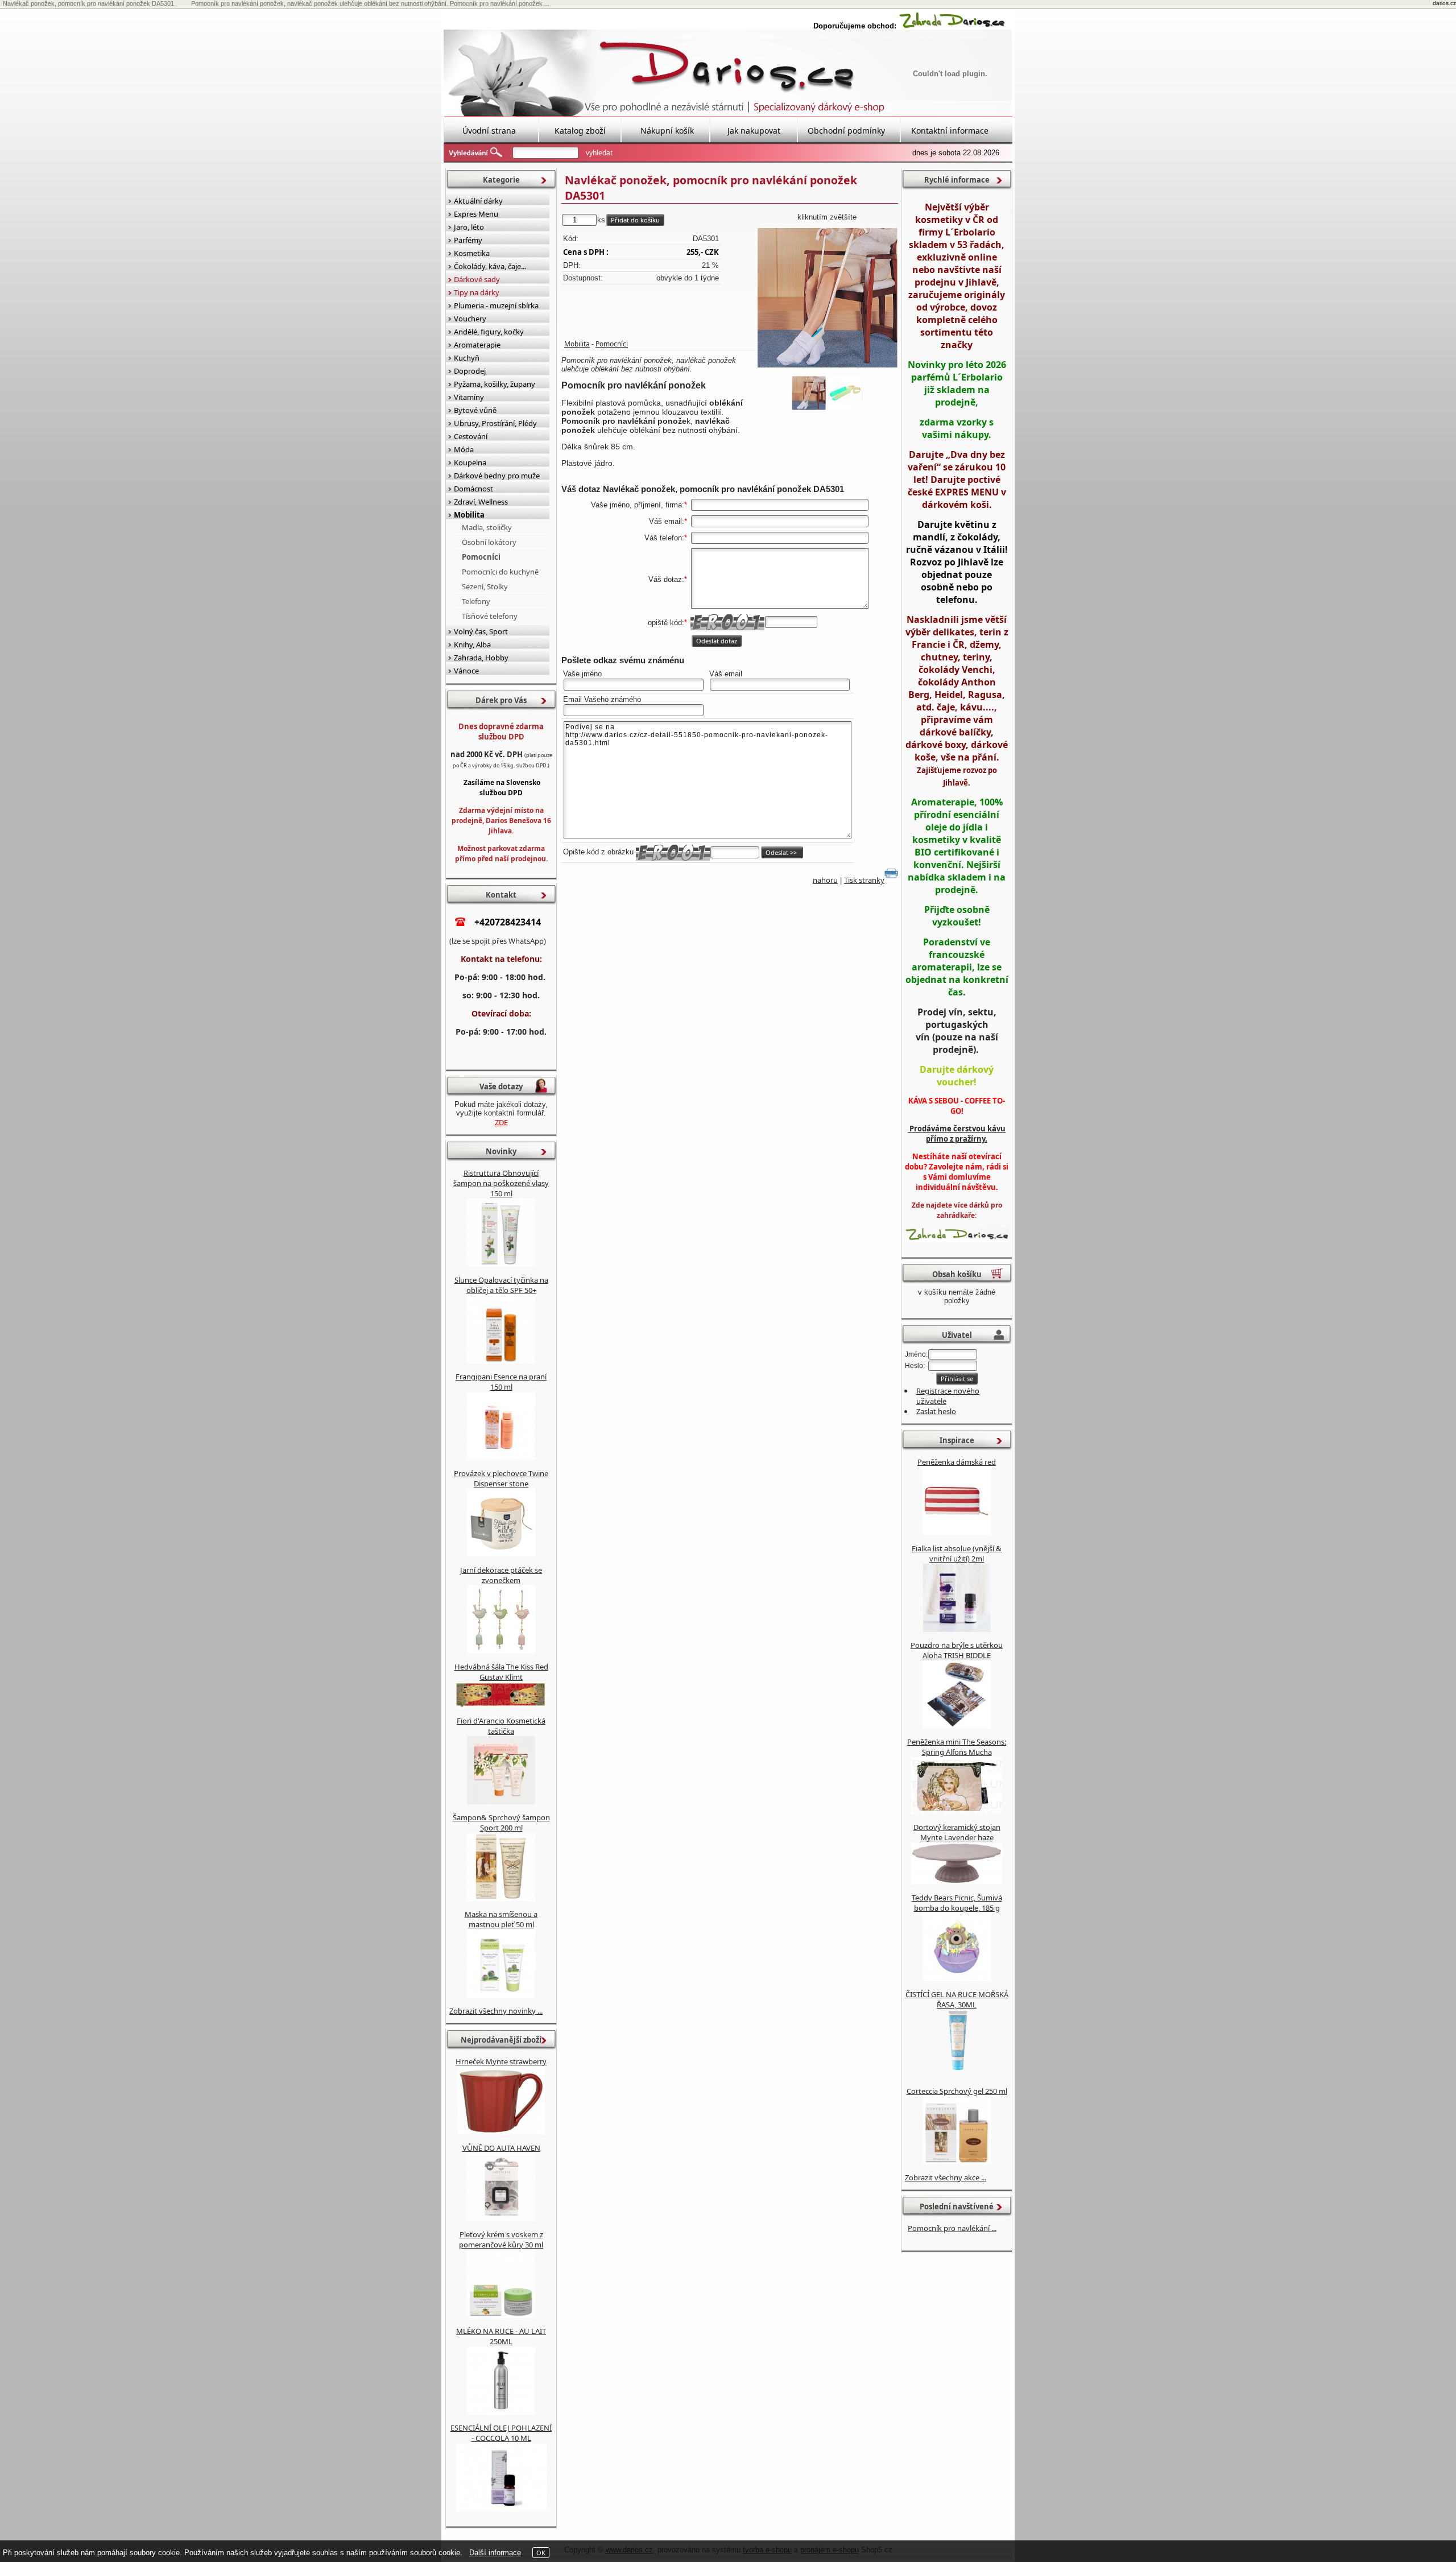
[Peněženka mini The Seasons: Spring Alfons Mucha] (957, 1811)
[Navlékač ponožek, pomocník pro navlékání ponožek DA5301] (845, 393)
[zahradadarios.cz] (952, 26)
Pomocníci (612, 344)
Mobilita (577, 344)
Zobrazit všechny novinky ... (496, 2011)
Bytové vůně (475, 410)
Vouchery (470, 319)
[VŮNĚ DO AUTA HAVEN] (501, 2218)
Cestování (471, 436)
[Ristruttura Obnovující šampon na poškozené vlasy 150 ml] (501, 1264)
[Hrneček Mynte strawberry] (501, 2132)
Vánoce (466, 671)
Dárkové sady (477, 279)
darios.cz (1444, 3)
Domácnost (473, 489)
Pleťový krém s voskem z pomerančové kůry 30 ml (501, 2239)
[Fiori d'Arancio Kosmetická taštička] (501, 1801)
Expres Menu (476, 214)
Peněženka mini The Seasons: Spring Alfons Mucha (957, 1747)
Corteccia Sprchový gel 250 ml (957, 2091)
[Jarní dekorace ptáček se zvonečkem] (501, 1651)
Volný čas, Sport (481, 631)
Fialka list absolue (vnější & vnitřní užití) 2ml (957, 1553)
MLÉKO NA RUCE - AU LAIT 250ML (501, 2336)
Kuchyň (467, 358)
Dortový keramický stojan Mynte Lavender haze (957, 1832)
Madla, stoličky (487, 527)
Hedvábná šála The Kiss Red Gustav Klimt (501, 1672)
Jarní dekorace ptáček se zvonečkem (501, 1575)
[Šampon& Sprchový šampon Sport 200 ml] (501, 1898)
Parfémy (468, 240)
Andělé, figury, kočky (489, 332)
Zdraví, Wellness (481, 502)
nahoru (825, 880)
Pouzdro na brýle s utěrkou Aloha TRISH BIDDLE (957, 1650)
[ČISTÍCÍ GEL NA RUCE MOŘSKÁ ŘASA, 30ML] (957, 2075)
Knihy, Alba (472, 644)
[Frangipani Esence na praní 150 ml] (501, 1457)
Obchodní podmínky (846, 131)
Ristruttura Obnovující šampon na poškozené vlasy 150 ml (501, 1183)
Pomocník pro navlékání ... (952, 2228)
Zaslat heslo (936, 1411)
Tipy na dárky (477, 292)
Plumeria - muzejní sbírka (496, 305)
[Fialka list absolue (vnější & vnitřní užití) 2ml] (957, 1629)
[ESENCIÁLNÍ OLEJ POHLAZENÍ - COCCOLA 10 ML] (501, 2509)
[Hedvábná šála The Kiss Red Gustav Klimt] (501, 1705)
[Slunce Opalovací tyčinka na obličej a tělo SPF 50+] (501, 1361)
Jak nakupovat (754, 131)
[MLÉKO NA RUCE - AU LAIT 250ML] (501, 2412)
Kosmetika (472, 253)
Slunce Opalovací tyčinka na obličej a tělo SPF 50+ (501, 1285)
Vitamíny (469, 397)
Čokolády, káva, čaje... (490, 266)
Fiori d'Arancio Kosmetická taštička (501, 1726)
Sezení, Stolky (485, 586)
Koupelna (470, 462)
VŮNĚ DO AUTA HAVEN (501, 2148)
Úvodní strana (489, 131)
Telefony (476, 601)
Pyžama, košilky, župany (495, 384)
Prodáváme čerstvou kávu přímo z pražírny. (957, 1134)
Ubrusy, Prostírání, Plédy (495, 423)
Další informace (495, 2553)
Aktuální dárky (478, 201)
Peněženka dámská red (957, 1462)
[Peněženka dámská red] (957, 1532)
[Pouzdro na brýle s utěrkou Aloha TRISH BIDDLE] (957, 1726)
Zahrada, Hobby (481, 658)
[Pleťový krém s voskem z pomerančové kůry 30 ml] (501, 2315)
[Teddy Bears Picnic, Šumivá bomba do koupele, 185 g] (957, 1978)
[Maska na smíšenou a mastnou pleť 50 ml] (501, 1995)
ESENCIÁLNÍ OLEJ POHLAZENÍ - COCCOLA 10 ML (501, 2433)
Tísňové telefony (490, 616)
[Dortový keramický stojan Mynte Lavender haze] (957, 1882)
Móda (464, 449)
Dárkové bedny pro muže (497, 476)
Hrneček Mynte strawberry (501, 2061)
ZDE (501, 1122)
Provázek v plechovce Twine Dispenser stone (501, 1478)
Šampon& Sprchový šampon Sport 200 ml (501, 1823)
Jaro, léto (469, 227)
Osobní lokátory (489, 542)
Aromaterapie (477, 345)
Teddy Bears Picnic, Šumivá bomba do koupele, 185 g (957, 1903)
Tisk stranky (864, 880)
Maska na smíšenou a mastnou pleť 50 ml (501, 1919)
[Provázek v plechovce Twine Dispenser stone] (501, 1554)
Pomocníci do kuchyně (500, 572)
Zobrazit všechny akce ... (946, 2177)
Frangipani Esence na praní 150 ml (501, 1382)
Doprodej (470, 371)
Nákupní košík (667, 131)
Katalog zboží (580, 131)
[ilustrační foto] (827, 298)
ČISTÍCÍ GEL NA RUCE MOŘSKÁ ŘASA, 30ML (957, 1999)
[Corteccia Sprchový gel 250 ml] (957, 2162)
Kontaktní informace (950, 131)
